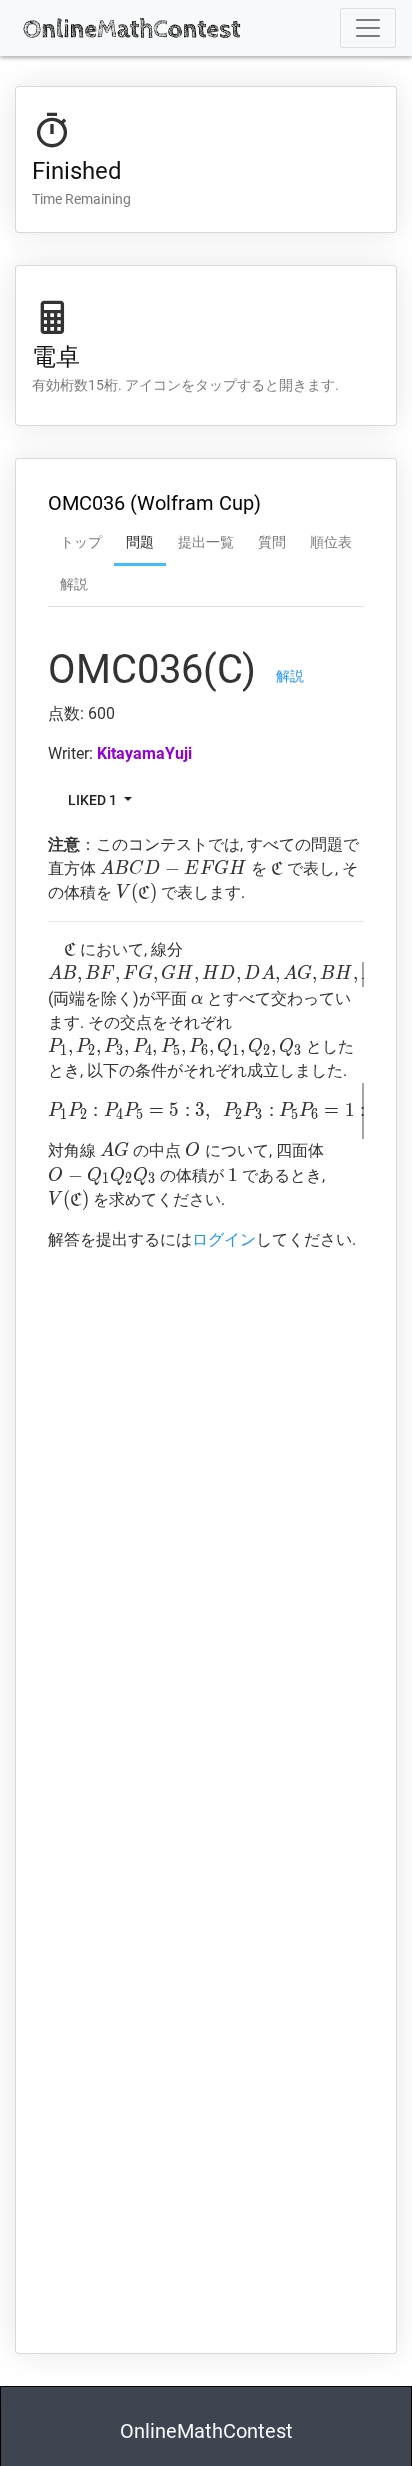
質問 (272, 542)
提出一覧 (206, 542)
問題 (140, 542)
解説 (74, 584)
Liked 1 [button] (94, 799)
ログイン (224, 1239)
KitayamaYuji (144, 753)
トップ (81, 542)
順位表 (331, 542)
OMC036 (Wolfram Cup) (154, 503)
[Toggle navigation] (368, 28)
